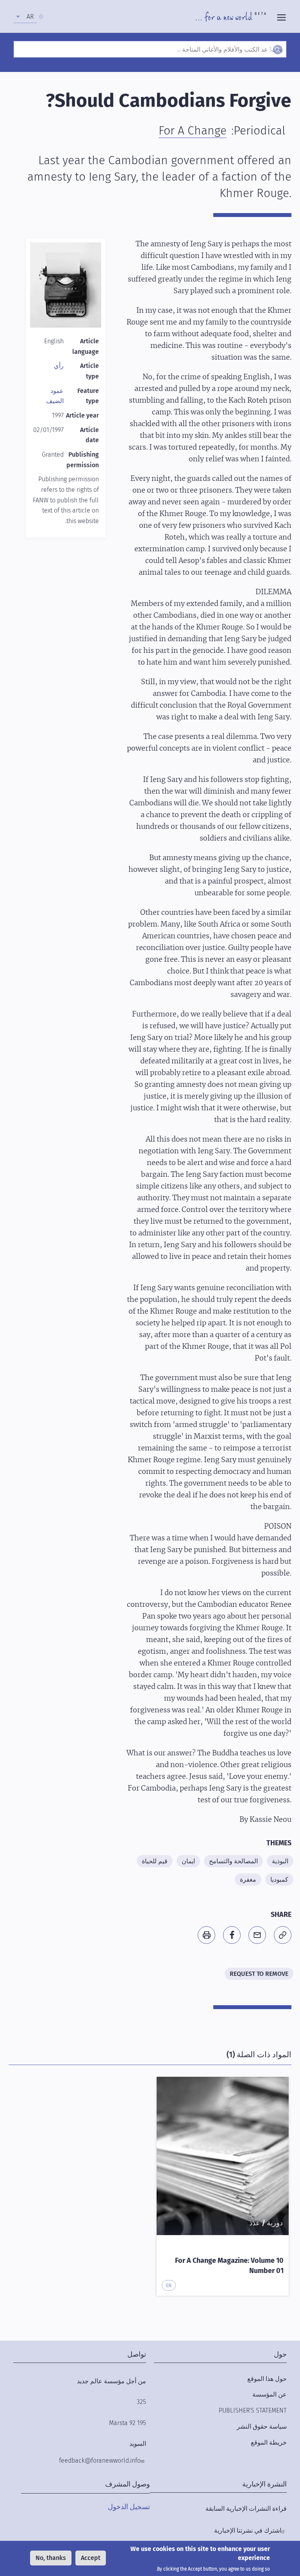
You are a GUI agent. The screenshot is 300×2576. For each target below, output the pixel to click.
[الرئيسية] (231, 16)
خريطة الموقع (269, 2442)
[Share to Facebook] (232, 1935)
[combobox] (25, 17)
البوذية (280, 1861)
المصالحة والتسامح (233, 1861)
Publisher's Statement (253, 2410)
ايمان (188, 1861)
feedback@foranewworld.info (100, 2460)
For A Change (193, 131)
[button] (283, 1935)
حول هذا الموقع (267, 2379)
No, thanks (51, 2558)
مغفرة (248, 1880)
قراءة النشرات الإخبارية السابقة (246, 2509)
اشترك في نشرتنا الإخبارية (248, 2530)
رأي (59, 366)
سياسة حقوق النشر (262, 2426)
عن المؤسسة (270, 2394)
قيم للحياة (155, 1861)
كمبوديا (279, 1880)
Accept (91, 2558)
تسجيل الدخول (129, 2507)
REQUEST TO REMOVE (259, 1974)
